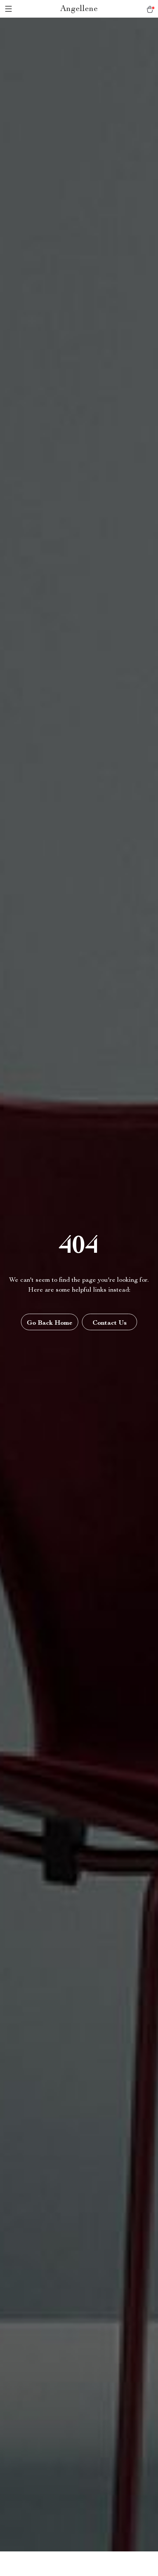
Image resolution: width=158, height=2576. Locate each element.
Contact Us (110, 1323)
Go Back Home (50, 1323)
